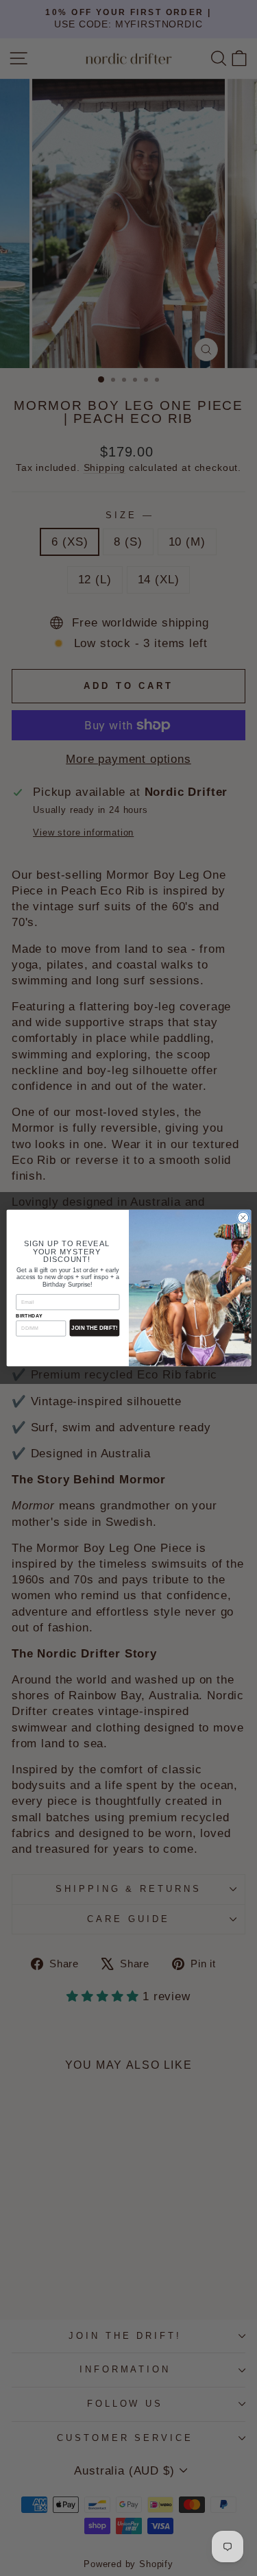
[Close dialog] (243, 1217)
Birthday (29, 1316)
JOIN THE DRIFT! (94, 1328)
